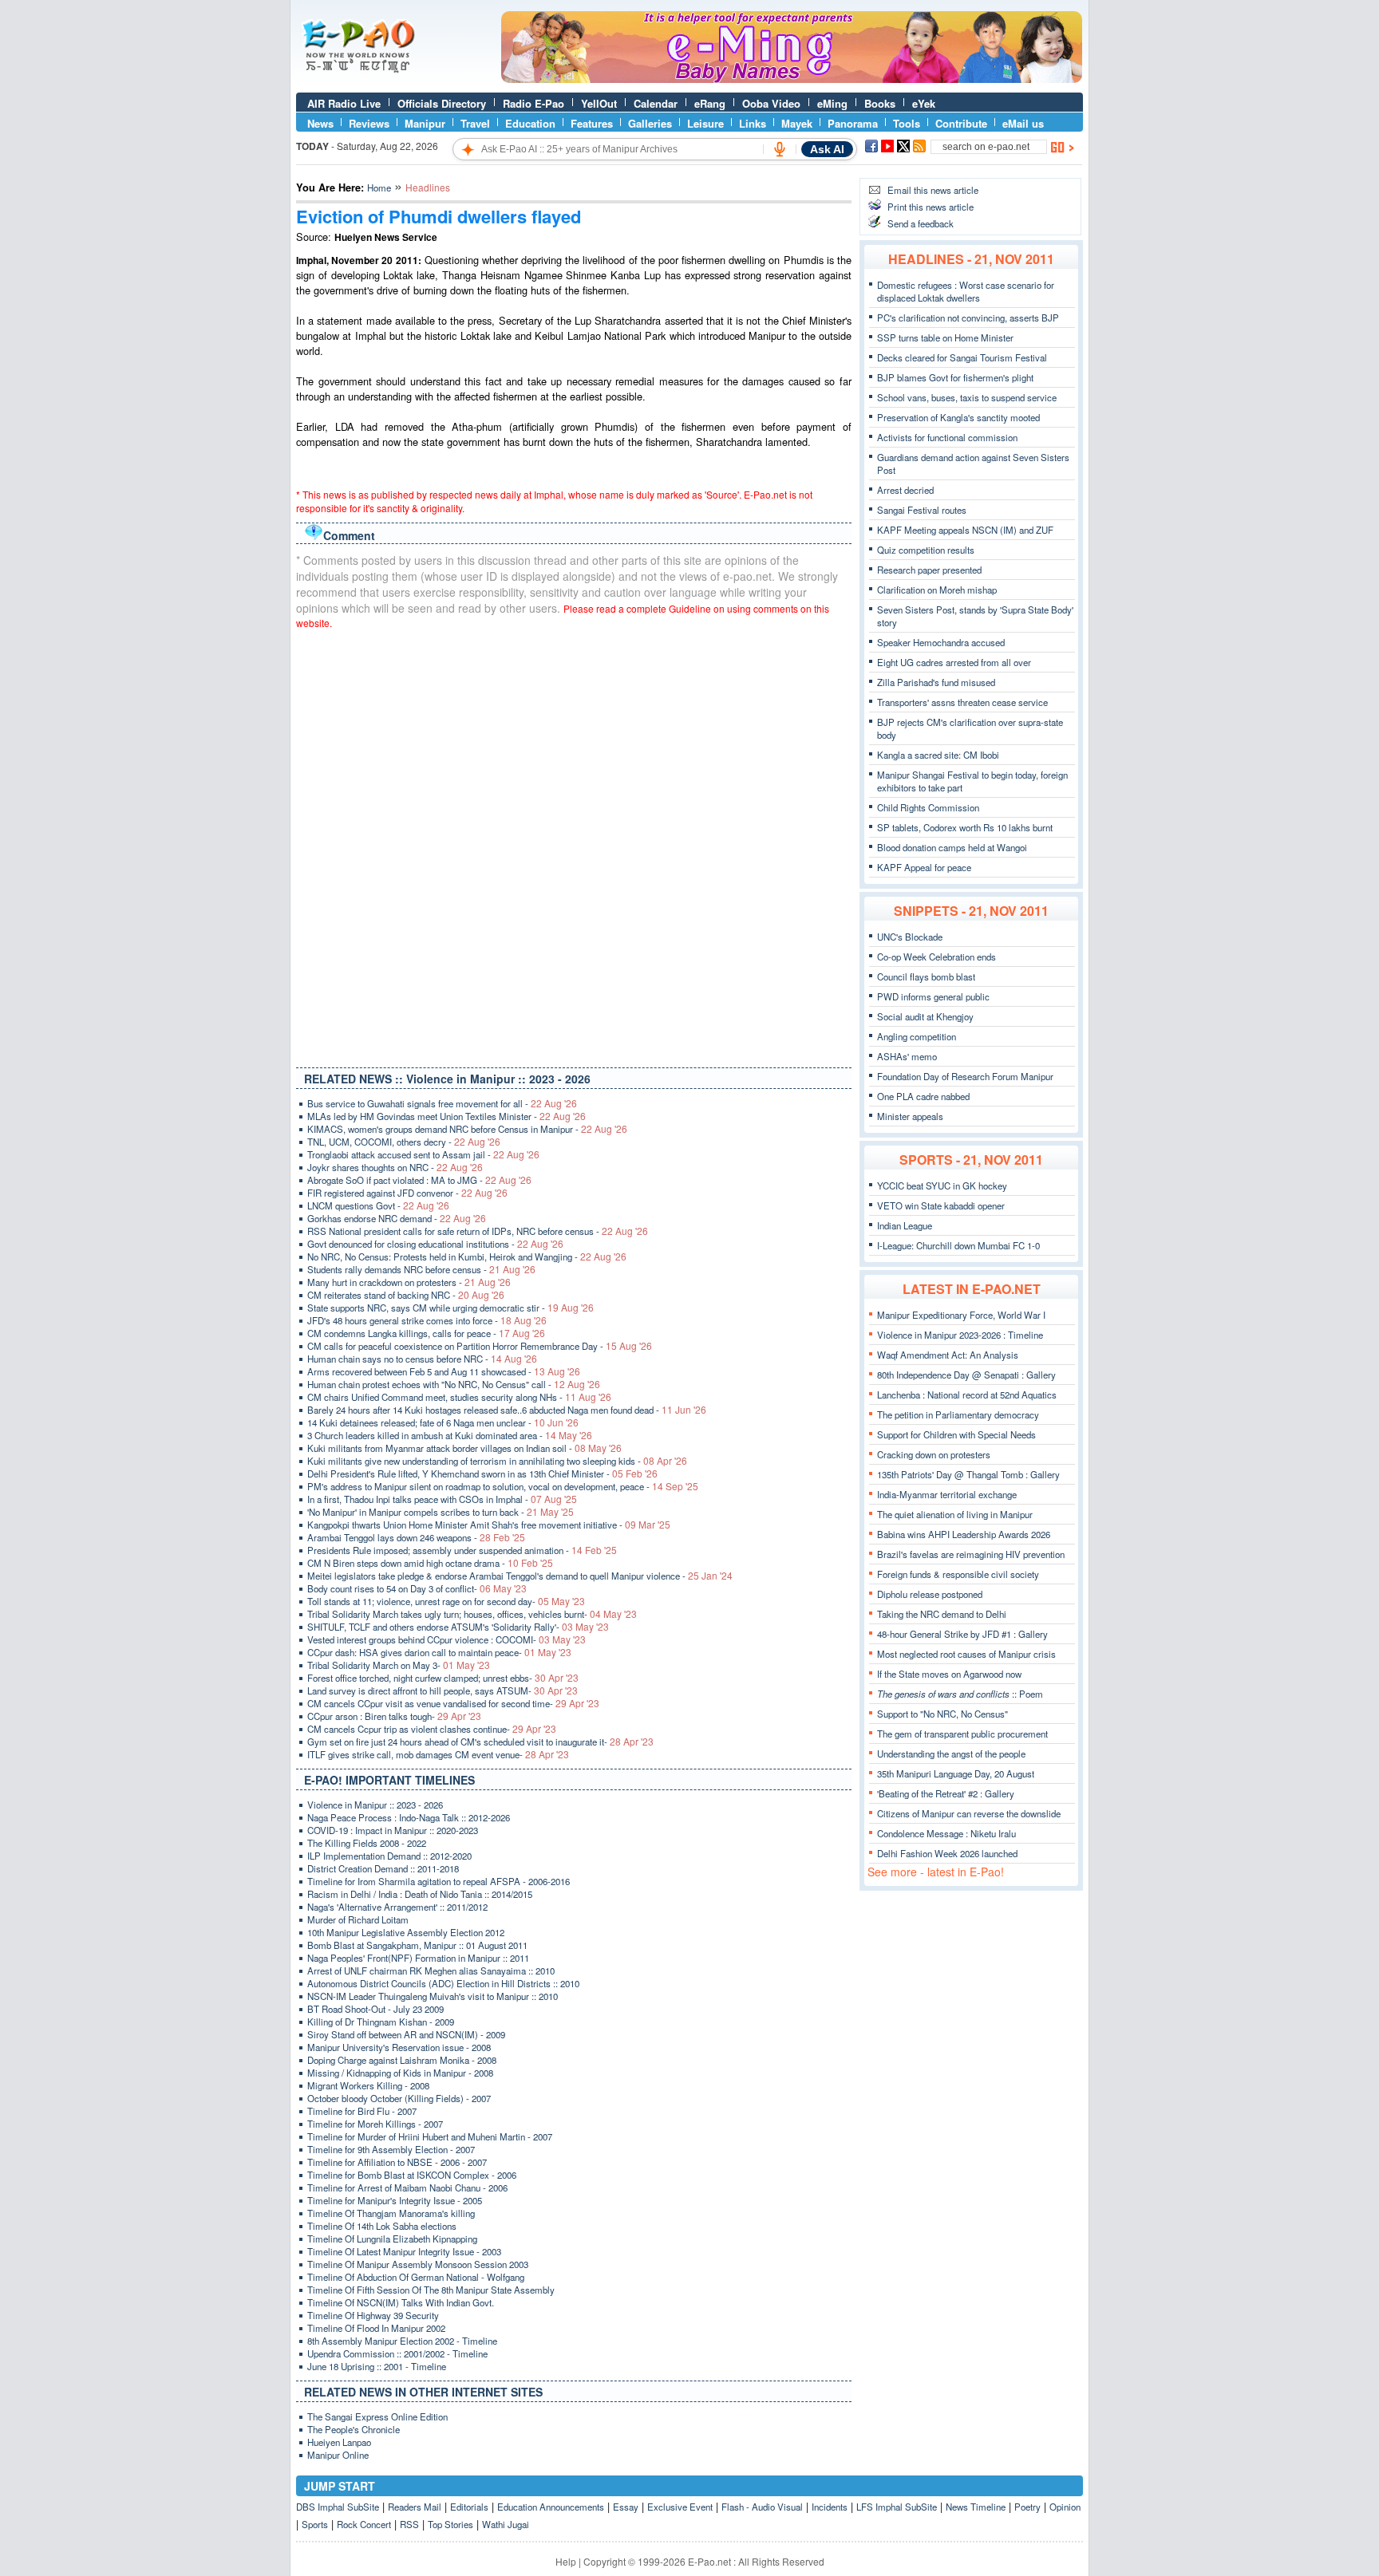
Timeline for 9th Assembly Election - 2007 (391, 2149)
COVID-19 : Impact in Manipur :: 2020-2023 (393, 1830)
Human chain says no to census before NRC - (422, 1359)
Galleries (650, 123)
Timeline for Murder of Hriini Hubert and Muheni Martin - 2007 (430, 2136)
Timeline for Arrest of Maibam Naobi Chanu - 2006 (407, 2187)
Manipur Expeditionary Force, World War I (961, 1315)
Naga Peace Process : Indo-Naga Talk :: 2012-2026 (409, 1817)
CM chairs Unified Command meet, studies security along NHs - (459, 1397)
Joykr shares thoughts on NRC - (395, 1167)
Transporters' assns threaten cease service (962, 702)
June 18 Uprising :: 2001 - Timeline (377, 2366)
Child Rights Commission (928, 807)
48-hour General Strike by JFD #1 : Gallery (962, 1634)
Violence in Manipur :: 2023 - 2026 (375, 1805)
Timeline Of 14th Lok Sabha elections (382, 2226)
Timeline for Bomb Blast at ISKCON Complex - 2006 (412, 2175)
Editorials (469, 2507)
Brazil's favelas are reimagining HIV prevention (971, 1554)
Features (592, 123)
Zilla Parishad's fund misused (936, 682)
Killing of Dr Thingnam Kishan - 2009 (381, 2022)
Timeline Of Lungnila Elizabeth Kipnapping (392, 2239)
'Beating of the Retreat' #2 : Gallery (946, 1793)
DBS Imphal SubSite (338, 2507)
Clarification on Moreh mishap (937, 590)
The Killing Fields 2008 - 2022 (367, 1843)
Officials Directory (442, 103)
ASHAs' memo (907, 1056)
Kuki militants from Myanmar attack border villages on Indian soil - (464, 1448)
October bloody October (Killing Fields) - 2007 (399, 2098)
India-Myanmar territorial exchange (947, 1494)
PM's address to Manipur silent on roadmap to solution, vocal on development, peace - (503, 1486)
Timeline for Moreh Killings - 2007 (375, 2124)
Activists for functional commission (947, 437)
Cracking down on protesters (934, 1454)
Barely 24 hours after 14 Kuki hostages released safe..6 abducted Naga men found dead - (507, 1410)
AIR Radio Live (344, 103)
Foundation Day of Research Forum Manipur (965, 1076)
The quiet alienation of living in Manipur (955, 1514)
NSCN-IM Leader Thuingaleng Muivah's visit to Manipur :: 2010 (433, 1996)
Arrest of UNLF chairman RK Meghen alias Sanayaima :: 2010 (431, 1970)
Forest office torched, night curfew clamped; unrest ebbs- (443, 1678)
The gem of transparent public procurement (962, 1734)
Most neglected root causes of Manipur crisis (966, 1654)
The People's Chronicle (354, 2429)
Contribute (961, 123)
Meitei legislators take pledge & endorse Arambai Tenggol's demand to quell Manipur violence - (520, 1576)
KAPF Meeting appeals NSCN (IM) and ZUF (965, 530)
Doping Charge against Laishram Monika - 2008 (402, 2060)
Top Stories (450, 2524)
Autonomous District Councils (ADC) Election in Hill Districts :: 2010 (443, 1983)
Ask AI (827, 149)
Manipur (425, 123)
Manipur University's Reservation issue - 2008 (399, 2047)
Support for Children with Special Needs (956, 1434)
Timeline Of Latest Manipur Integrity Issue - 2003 (404, 2251)
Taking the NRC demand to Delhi (942, 1614)
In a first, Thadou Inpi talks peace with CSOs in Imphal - (442, 1499)
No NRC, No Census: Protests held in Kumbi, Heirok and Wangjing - (467, 1256)
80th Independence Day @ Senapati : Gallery (966, 1375)
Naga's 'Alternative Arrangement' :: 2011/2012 (397, 1907)
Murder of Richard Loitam (358, 1919)
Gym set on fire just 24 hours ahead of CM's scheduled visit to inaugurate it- (480, 1742)
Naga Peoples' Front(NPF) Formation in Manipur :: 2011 (418, 1958)
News (320, 123)
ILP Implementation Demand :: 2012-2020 (389, 1856)
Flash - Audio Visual (762, 2507)
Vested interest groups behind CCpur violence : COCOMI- (446, 1639)
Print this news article (931, 207)
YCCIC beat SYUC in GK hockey (942, 1185)
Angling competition (917, 1036)
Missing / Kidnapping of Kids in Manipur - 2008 (400, 2073)
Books (880, 103)
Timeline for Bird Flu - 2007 (362, 2111)
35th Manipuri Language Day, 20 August (956, 1773)
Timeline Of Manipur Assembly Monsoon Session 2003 (418, 2264)
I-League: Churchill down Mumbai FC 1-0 (958, 1245)
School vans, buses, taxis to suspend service (967, 397)
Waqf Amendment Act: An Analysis (948, 1355)
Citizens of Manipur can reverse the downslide (969, 1813)
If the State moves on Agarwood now (949, 1674)
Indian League (905, 1225)
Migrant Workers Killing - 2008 (368, 2085)
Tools (907, 123)
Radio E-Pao (533, 103)
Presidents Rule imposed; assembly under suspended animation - (462, 1550)
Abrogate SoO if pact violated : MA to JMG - (419, 1180)
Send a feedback (921, 223)
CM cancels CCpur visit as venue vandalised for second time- (453, 1703)
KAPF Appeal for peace (924, 867)
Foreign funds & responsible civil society (958, 1574)
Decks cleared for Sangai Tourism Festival (962, 357)
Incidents (830, 2507)
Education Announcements (551, 2507)
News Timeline (976, 2507)
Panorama (853, 123)
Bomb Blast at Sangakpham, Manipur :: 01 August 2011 (417, 1945)
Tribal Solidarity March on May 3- (399, 1665)
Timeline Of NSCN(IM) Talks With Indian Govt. (401, 2302)
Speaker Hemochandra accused (941, 642)
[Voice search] (780, 149)
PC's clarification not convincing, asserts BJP (968, 318)
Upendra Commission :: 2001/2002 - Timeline (397, 2353)
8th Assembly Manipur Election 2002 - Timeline (402, 2341)
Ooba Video (771, 103)
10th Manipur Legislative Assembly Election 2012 (406, 1932)
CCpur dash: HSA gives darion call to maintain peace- (439, 1652)
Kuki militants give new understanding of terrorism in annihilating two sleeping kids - (497, 1461)
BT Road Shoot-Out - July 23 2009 (375, 2009)
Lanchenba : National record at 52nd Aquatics (967, 1395)
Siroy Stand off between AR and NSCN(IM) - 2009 (406, 2034)
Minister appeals (910, 1116)
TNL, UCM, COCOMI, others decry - (404, 1142)
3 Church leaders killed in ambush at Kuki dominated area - (450, 1435)
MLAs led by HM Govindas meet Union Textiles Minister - (446, 1116)
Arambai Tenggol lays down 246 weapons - (416, 1537)
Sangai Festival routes (922, 510)
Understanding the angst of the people (951, 1753)
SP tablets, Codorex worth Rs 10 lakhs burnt (965, 827)
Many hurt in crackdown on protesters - (409, 1282)
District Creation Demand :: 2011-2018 (383, 1868)
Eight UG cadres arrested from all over (954, 662)
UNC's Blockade (910, 937)
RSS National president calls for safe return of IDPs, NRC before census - (478, 1231)
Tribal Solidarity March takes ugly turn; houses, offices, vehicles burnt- (472, 1614)
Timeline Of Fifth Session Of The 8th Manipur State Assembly (431, 2290)
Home (379, 187)
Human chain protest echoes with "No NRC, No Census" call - (454, 1384)
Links (753, 123)
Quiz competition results (926, 550)
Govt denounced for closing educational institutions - (435, 1244)
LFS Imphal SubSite (897, 2507)
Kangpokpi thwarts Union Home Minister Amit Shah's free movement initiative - (489, 1525)
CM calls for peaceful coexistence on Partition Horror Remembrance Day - (480, 1346)
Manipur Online (338, 2455)
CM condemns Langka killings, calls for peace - (426, 1333)
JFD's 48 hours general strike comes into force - (427, 1320)
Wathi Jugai (506, 2524)
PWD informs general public (933, 996)
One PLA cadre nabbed (923, 1096)
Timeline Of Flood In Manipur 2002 (376, 2328)
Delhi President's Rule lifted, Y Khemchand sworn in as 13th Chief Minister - (482, 1473)
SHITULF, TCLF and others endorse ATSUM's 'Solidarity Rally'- (458, 1627)
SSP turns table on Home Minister (945, 337)
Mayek (797, 123)
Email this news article (933, 190)
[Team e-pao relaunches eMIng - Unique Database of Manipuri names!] (792, 79)
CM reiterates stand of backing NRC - (406, 1295)
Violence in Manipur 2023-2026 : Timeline (960, 1335)
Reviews (369, 123)
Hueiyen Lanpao (339, 2442)
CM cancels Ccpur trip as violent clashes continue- (432, 1729)
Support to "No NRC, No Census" (942, 1714)
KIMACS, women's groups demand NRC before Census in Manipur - (467, 1129)
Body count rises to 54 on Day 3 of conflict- (417, 1588)
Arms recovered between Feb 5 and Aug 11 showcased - (444, 1371)
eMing (832, 103)
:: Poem (960, 1694)
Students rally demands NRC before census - (421, 1269)
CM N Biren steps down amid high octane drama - (430, 1563)
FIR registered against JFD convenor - (407, 1193)
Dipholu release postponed (930, 1594)
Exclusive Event (680, 2507)
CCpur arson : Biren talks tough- (394, 1716)
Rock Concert (364, 2524)
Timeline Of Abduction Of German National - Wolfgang (416, 2277)
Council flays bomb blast (926, 976)
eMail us (1023, 123)
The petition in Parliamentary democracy (958, 1414)
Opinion (1065, 2507)
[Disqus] (574, 845)
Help (566, 2561)
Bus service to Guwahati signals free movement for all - (442, 1103)
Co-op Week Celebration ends (936, 957)
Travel (475, 123)
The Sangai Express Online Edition (377, 2416)
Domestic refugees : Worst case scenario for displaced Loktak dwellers (966, 291)
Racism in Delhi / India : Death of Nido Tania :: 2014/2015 (420, 1894)
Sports (315, 2524)
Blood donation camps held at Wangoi (952, 847)
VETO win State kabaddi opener (941, 1205)
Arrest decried (905, 490)
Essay (626, 2507)
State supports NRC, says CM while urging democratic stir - (450, 1308)
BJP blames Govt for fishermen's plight (955, 377)
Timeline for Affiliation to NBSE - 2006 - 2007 (397, 2162)
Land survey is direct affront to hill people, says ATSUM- (443, 1690)
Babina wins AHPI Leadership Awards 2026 (964, 1534)
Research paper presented (929, 570)
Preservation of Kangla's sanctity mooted (958, 417)
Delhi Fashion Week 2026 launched (947, 1853)
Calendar (656, 103)
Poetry (1027, 2507)
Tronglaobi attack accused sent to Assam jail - (423, 1154)
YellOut (599, 103)
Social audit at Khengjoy (925, 1016)
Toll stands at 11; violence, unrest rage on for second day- (446, 1601)
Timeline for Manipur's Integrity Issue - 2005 (395, 2200)
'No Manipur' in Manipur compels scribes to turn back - (441, 1512)
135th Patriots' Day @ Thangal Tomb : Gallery (968, 1474)
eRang (710, 103)
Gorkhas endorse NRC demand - (397, 1218)
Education (530, 123)
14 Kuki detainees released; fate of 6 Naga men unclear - (443, 1422)
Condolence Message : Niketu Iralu (946, 1833)
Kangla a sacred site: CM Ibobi (938, 755)
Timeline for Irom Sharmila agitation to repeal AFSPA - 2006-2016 (439, 1881)
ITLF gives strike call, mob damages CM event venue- (438, 1754)
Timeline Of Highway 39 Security (373, 2315)
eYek (924, 103)
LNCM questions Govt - (378, 1205)
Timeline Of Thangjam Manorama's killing (391, 2213)
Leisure (705, 123)
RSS (409, 2524)
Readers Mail (415, 2507)
